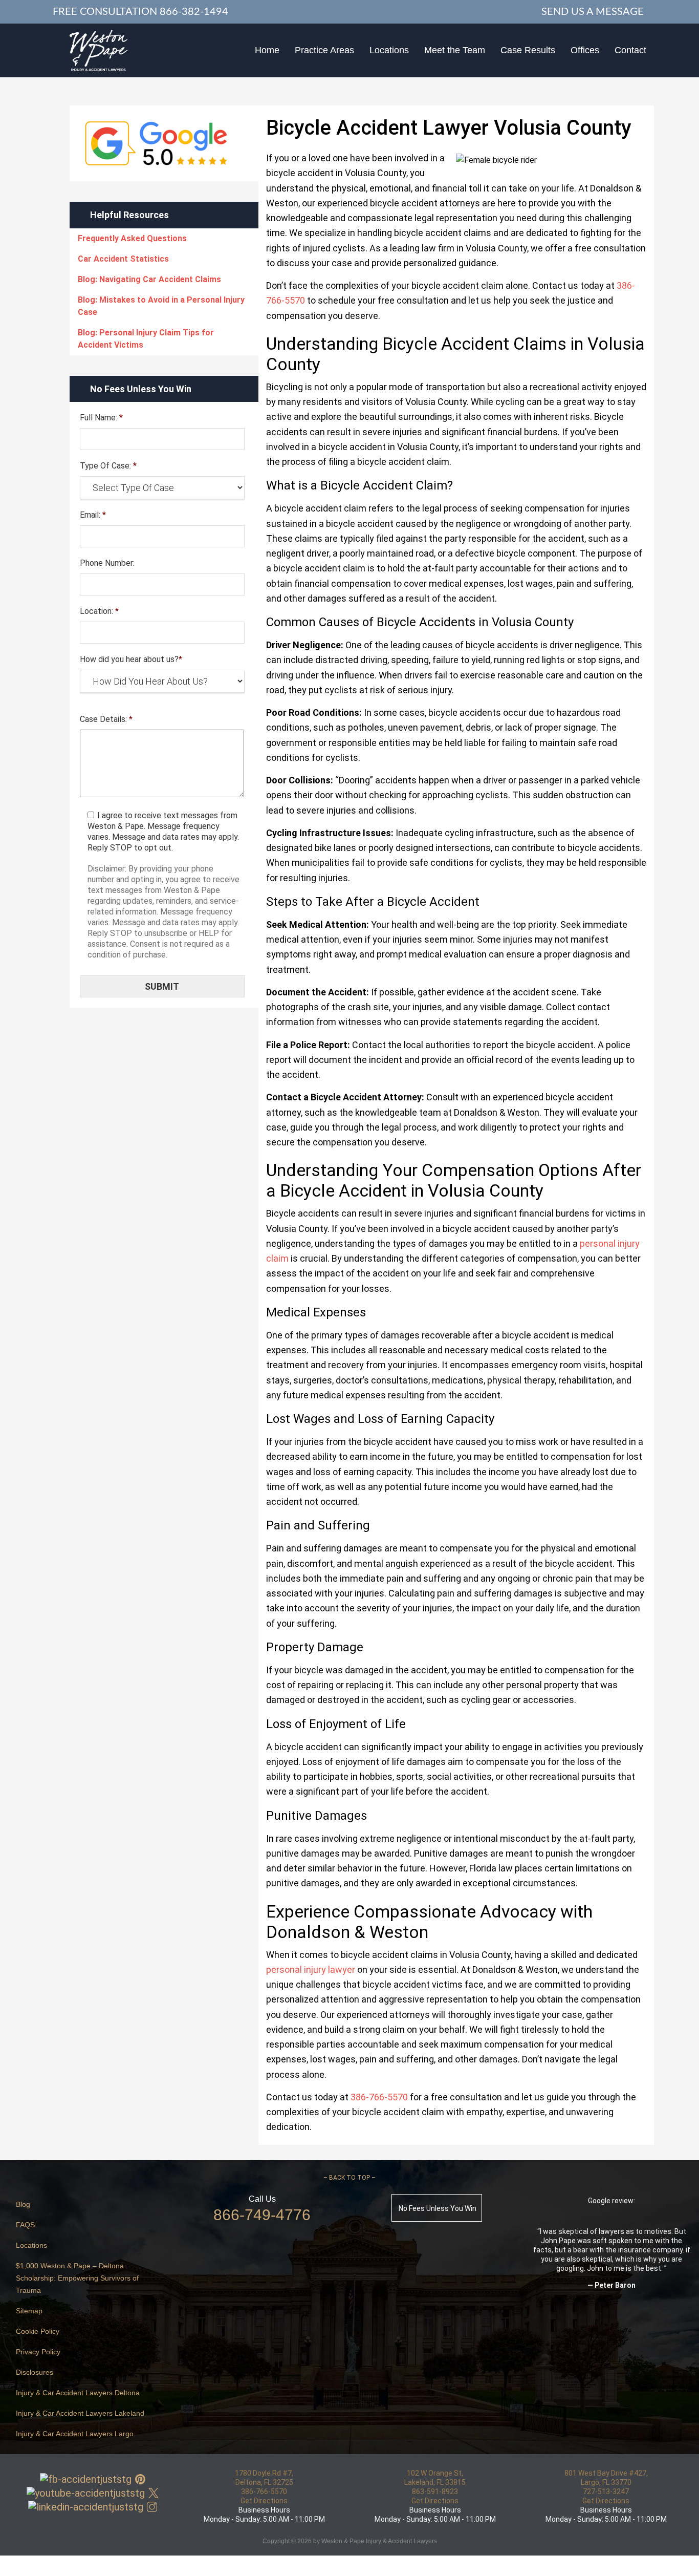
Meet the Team (455, 50)
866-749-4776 (262, 2215)
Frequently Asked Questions (132, 238)
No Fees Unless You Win (438, 2208)
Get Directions (264, 2501)
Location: (99, 611)
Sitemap (29, 2311)
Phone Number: (107, 563)
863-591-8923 (435, 2492)
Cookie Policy (38, 2331)
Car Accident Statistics (123, 259)
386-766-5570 (264, 2492)
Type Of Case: (108, 466)
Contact (630, 50)
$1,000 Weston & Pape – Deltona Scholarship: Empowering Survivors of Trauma (77, 2278)
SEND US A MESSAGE (593, 12)
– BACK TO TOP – (349, 2178)
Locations (389, 50)
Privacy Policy (38, 2352)
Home (267, 50)
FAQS (25, 2225)
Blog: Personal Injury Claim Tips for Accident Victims (146, 339)
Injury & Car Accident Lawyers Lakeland (80, 2413)
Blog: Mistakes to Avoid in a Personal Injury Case (161, 306)
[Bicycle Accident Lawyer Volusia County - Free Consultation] (99, 50)
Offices (585, 50)
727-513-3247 (606, 2492)
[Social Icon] (86, 2479)
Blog (23, 2204)
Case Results (528, 50)
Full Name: (101, 418)
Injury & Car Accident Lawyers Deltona (78, 2393)
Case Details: (106, 719)
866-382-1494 (194, 12)
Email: (93, 515)
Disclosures (35, 2372)
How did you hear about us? (131, 659)
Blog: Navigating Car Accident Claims (149, 279)
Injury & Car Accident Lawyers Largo (75, 2434)
